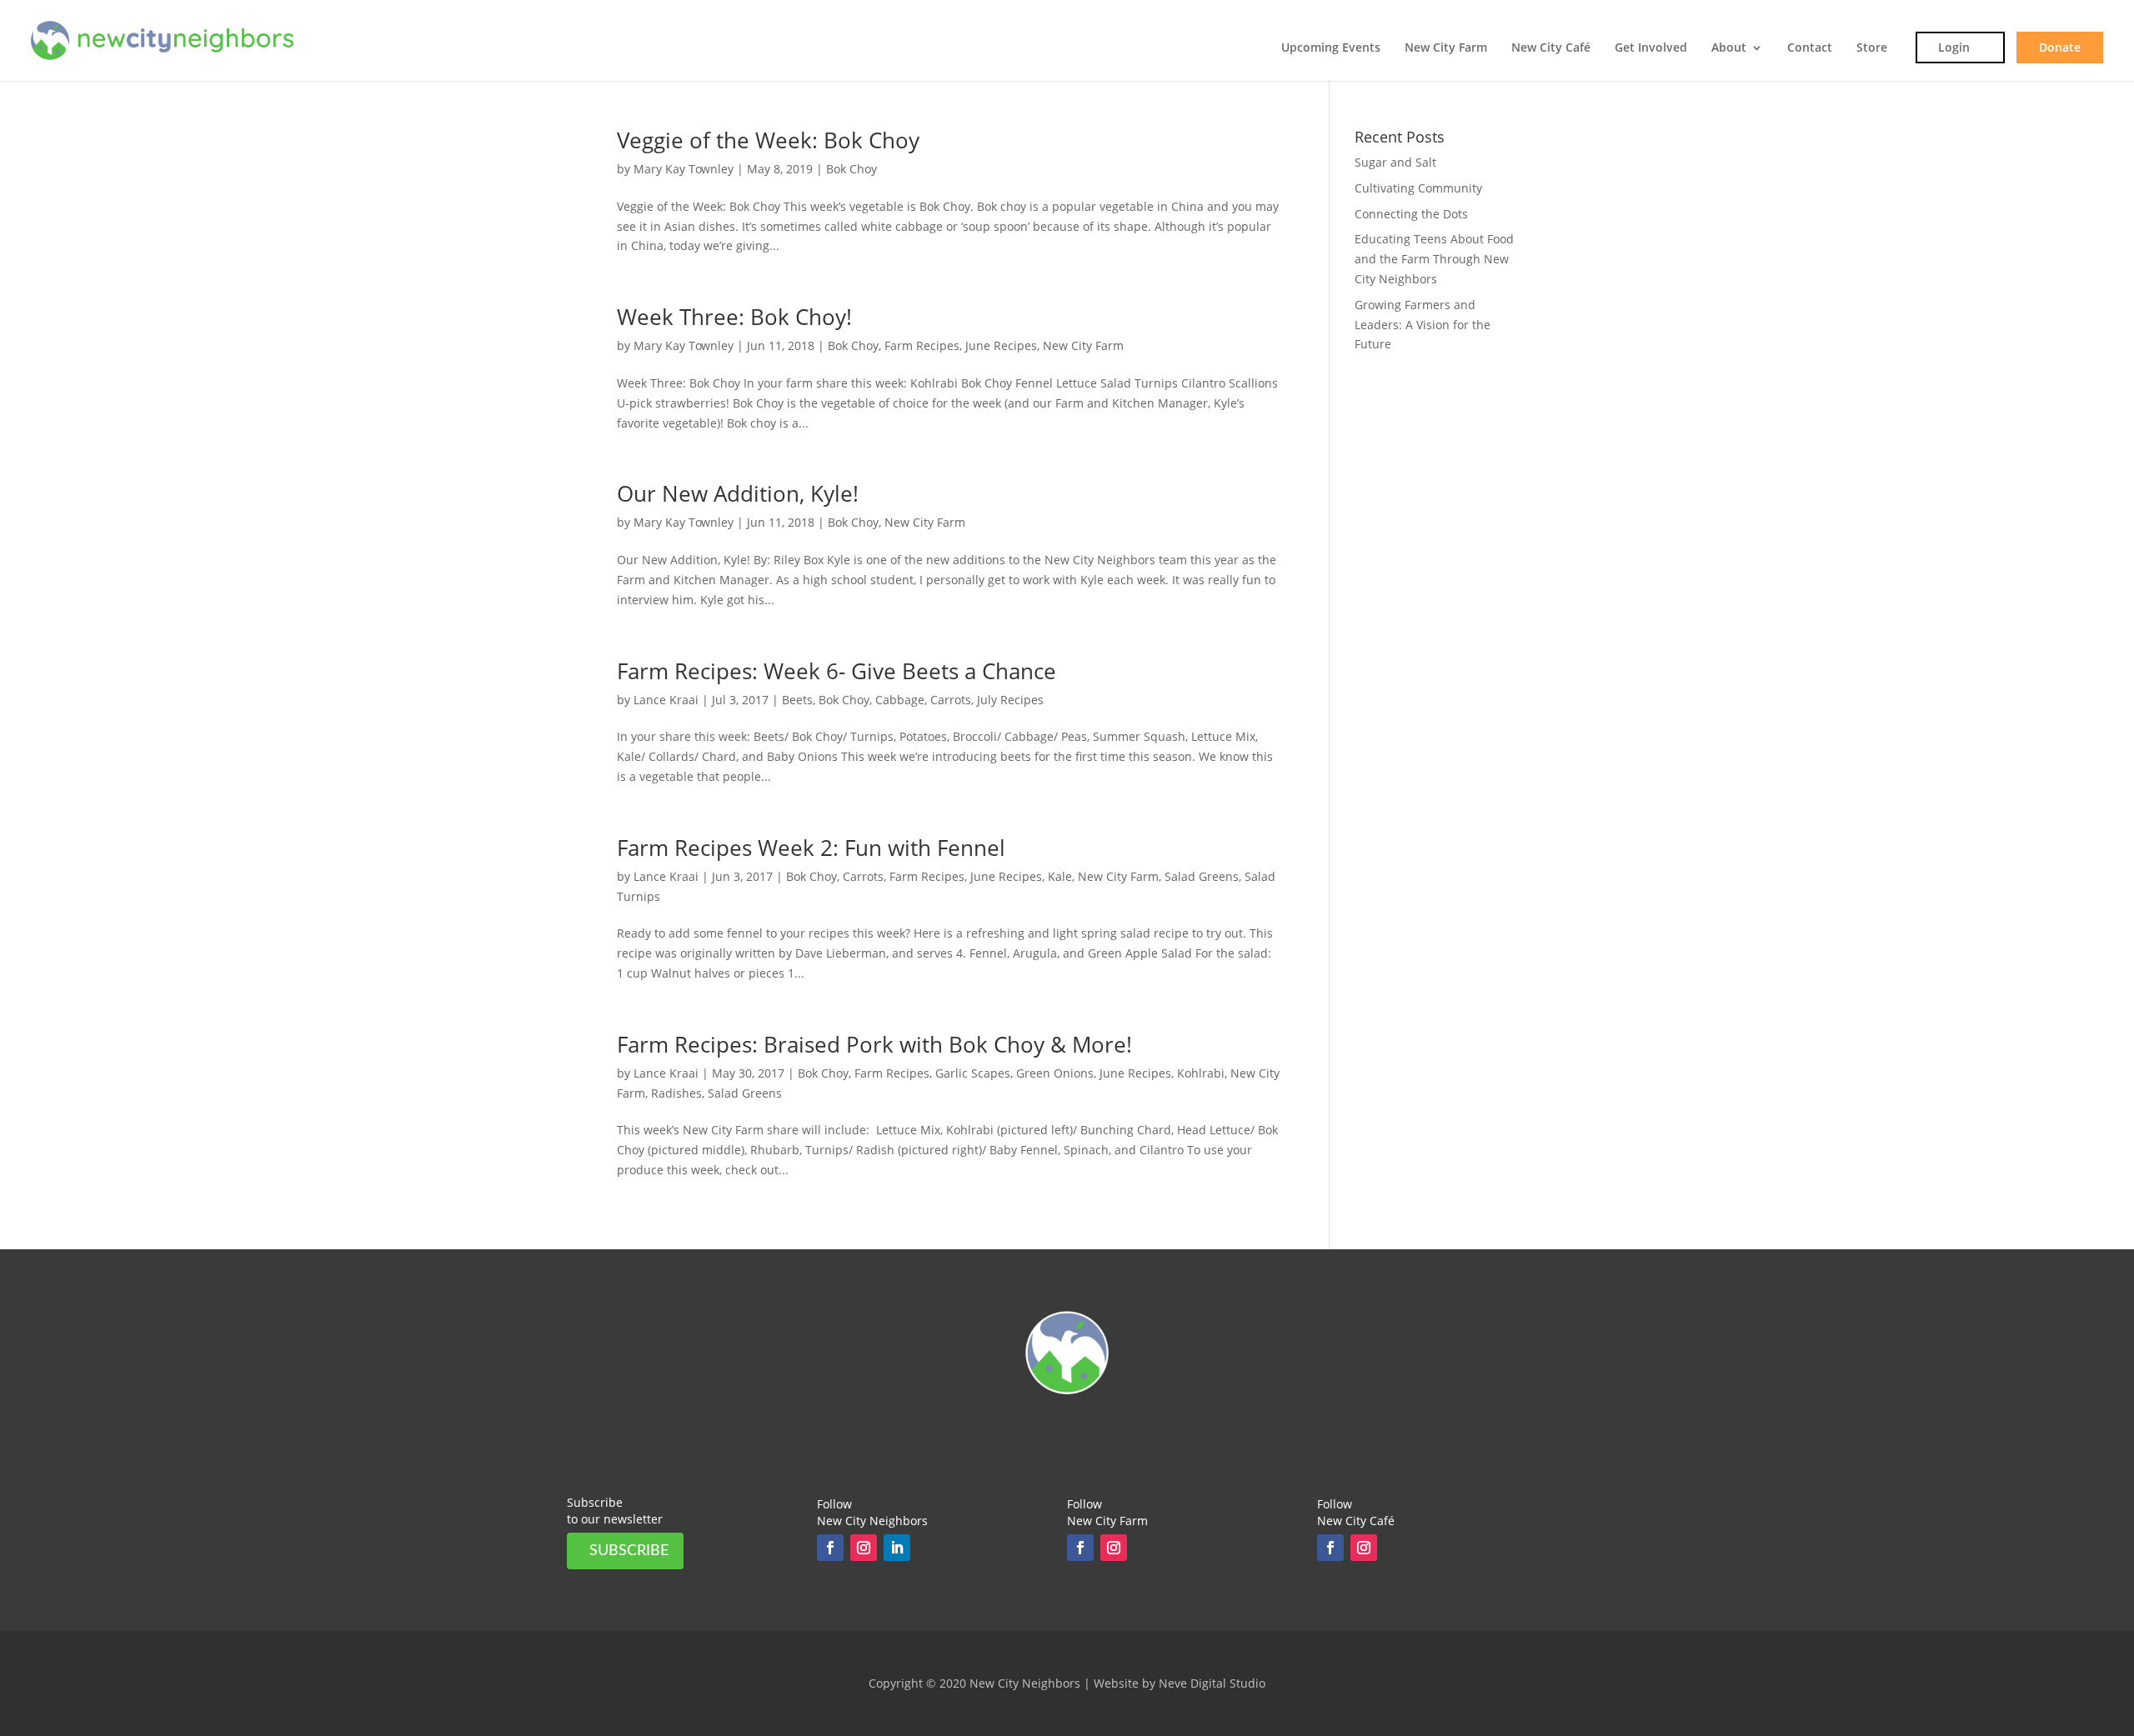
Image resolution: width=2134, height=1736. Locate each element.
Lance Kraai (666, 700)
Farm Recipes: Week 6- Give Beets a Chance (837, 671)
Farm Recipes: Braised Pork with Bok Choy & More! (874, 1044)
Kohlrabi (1201, 1073)
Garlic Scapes (973, 1073)
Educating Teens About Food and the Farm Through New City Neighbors (1434, 259)
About (1729, 48)
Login (1954, 47)
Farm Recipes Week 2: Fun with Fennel (811, 848)
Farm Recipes (922, 345)
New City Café (1551, 48)
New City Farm (1446, 48)
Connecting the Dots (1411, 214)
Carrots (951, 700)
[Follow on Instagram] (864, 1548)
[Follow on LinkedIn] (897, 1548)
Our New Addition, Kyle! (738, 493)
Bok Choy (852, 169)
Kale (1060, 876)
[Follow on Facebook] (830, 1548)
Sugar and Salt (1395, 162)
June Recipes (1001, 345)
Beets (797, 700)
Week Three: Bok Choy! (734, 317)
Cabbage (900, 700)
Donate (2060, 47)
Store (1872, 48)
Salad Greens (1202, 876)
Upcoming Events (1331, 48)
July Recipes (1010, 700)
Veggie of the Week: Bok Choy (768, 140)
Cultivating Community (1418, 188)
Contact (1810, 48)
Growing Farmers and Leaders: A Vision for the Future (1423, 325)
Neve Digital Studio (1212, 1683)
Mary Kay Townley (684, 169)
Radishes (676, 1093)
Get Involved (1651, 48)
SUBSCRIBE (629, 1551)
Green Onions (1055, 1073)
